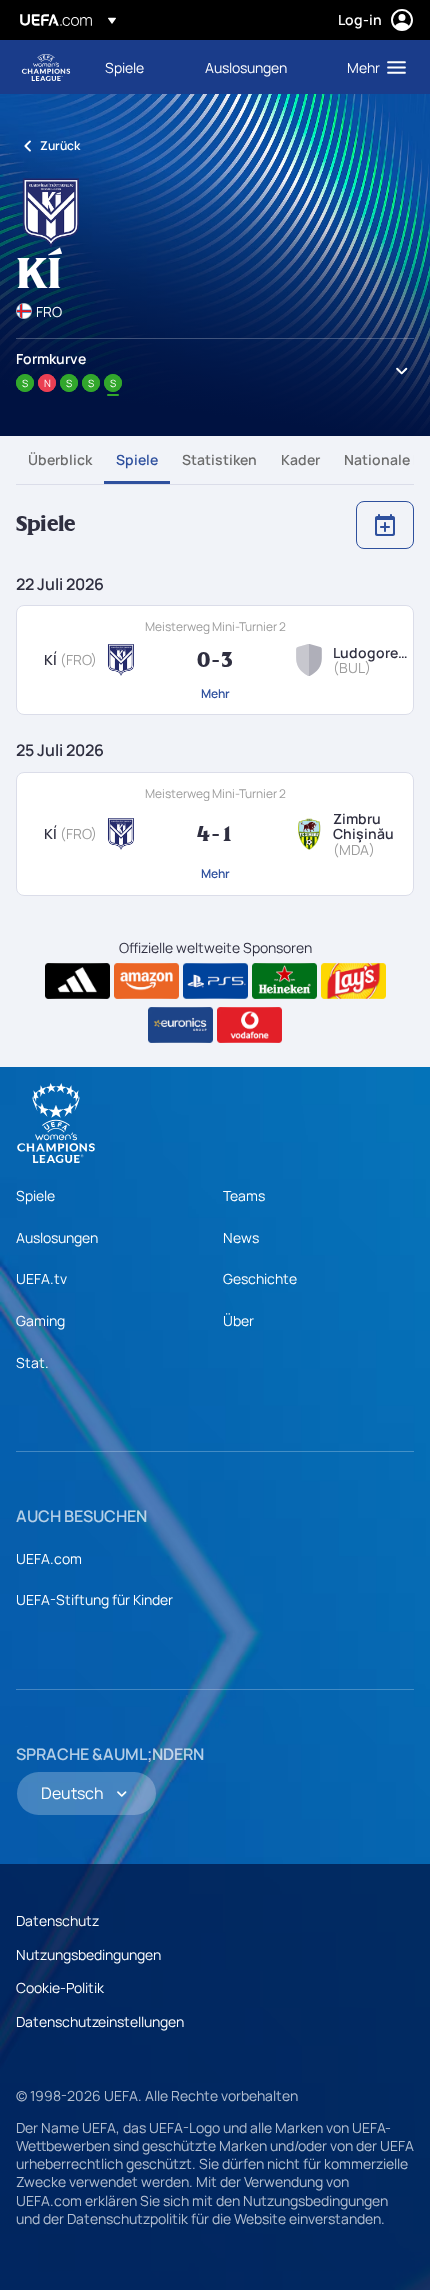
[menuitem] (138, 67)
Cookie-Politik (60, 1987)
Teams (244, 1195)
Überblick (60, 459)
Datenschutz (57, 1920)
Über (238, 1320)
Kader (300, 459)
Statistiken (219, 459)
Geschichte (260, 1278)
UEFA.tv (41, 1278)
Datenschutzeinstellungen (100, 2021)
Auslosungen (57, 1237)
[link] (124, 67)
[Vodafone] (249, 1025)
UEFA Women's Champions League (46, 67)
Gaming (40, 1320)
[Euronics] (180, 1025)
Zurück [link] (60, 145)
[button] (372, 67)
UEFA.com (49, 1558)
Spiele (137, 459)
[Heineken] (284, 981)
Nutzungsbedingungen (88, 1954)
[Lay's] (353, 981)
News (241, 1237)
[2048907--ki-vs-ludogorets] (215, 660)
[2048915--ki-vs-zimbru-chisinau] (215, 834)
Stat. (32, 1362)
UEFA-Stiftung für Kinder (94, 1599)
